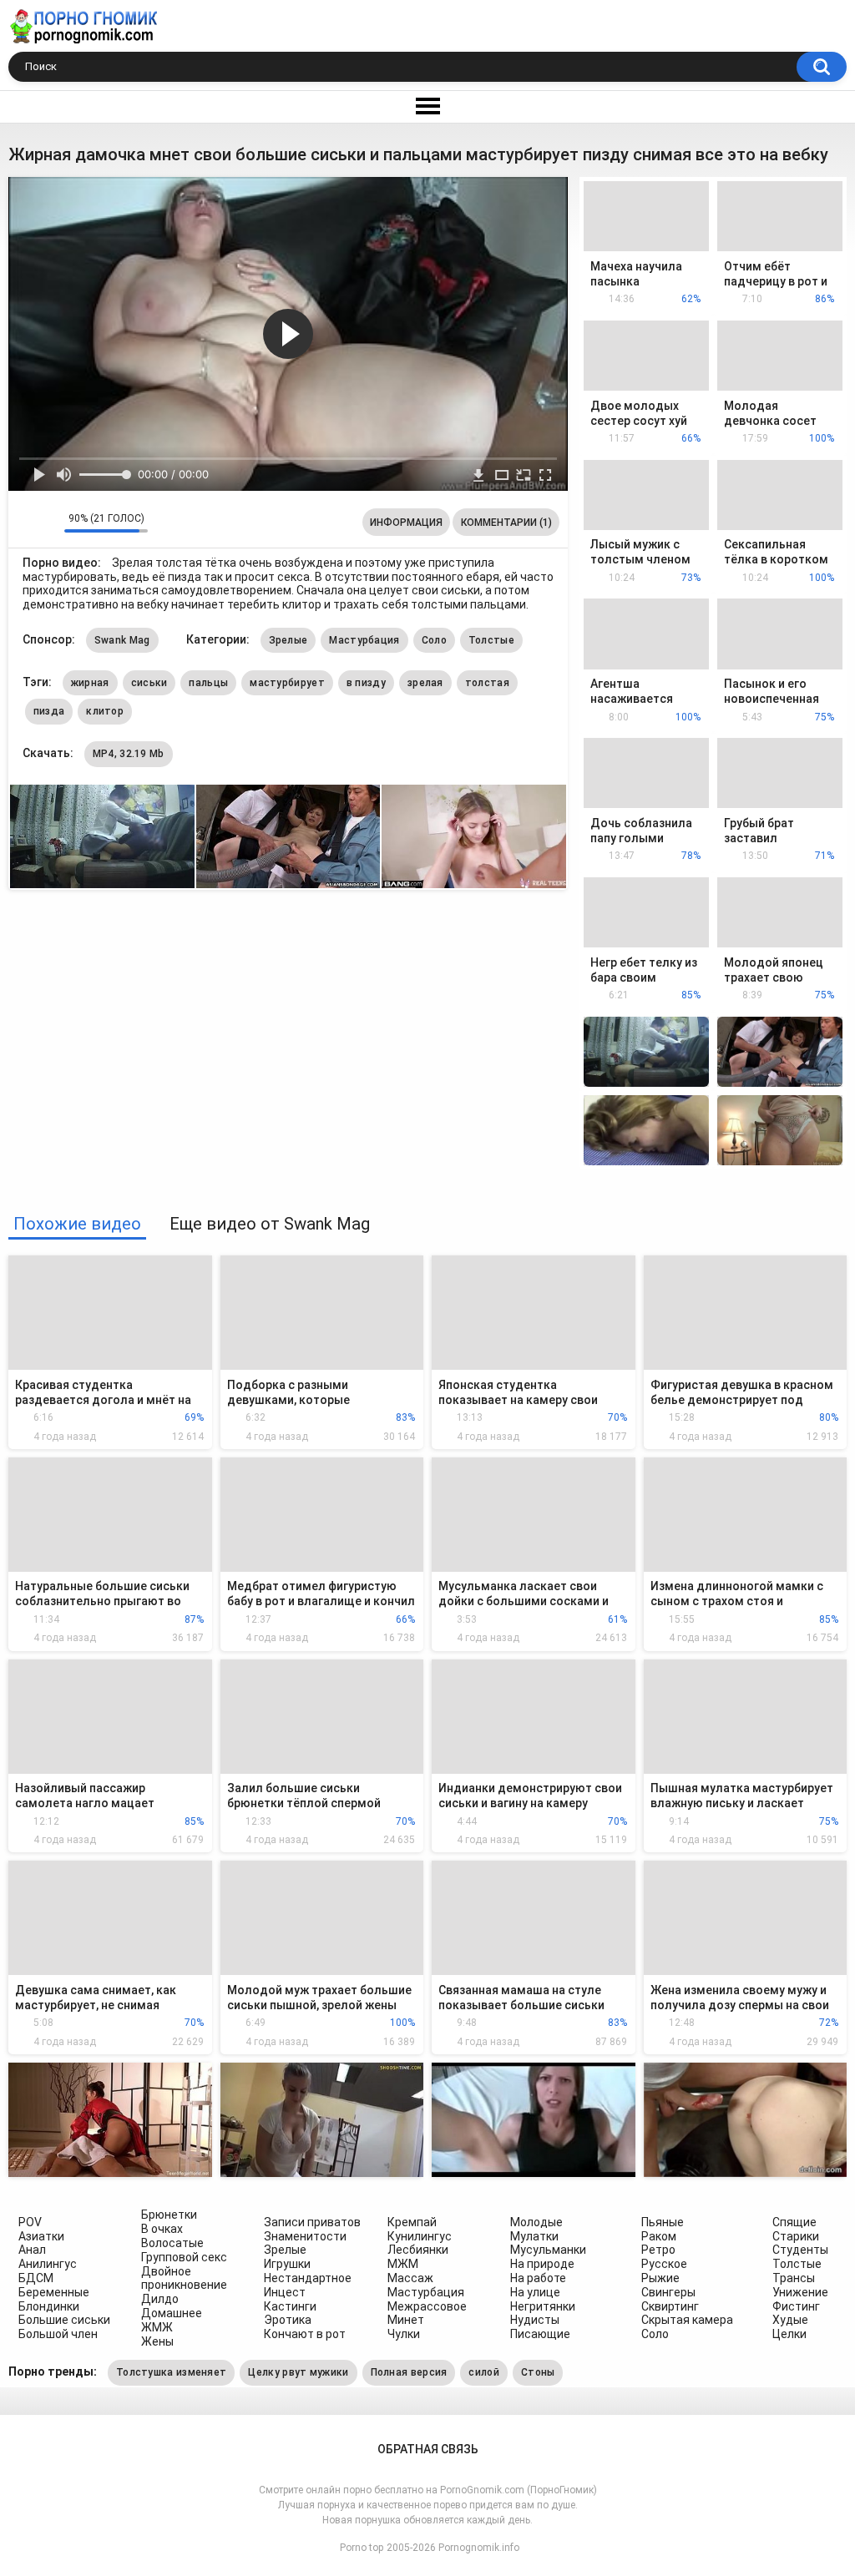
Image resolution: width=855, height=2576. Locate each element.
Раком (659, 2236)
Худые (790, 2320)
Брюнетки (169, 2215)
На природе (542, 2264)
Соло (434, 640)
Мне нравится (25, 523)
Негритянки (543, 2306)
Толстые (491, 640)
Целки (789, 2334)
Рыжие (660, 2278)
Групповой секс (184, 2257)
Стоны (538, 2372)
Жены (157, 2341)
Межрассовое (427, 2306)
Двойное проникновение (184, 2278)
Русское (664, 2264)
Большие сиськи (64, 2320)
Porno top (362, 2548)
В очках (162, 2229)
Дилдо (160, 2299)
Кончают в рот (305, 2334)
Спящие (794, 2222)
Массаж (410, 2278)
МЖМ (403, 2264)
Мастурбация (364, 640)
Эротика (288, 2320)
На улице (535, 2292)
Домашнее (172, 2313)
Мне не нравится (47, 523)
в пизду (366, 683)
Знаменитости (305, 2236)
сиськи (149, 683)
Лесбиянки (418, 2250)
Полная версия (409, 2372)
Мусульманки (548, 2250)
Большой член (58, 2334)
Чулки (404, 2334)
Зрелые (288, 640)
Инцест (285, 2292)
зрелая (425, 683)
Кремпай (412, 2222)
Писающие (540, 2334)
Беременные (54, 2292)
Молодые (536, 2222)
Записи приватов (312, 2222)
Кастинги (290, 2306)
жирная (90, 683)
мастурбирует (287, 683)
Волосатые (172, 2243)
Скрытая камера (687, 2320)
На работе (538, 2278)
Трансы (794, 2278)
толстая (487, 683)
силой (484, 2372)
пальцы (208, 683)
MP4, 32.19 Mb (129, 754)
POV (30, 2222)
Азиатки (41, 2236)
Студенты (800, 2250)
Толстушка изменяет (171, 2372)
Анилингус (48, 2264)
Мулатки (534, 2236)
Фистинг (796, 2306)
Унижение (800, 2292)
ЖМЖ (157, 2327)
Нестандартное (308, 2278)
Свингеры (668, 2292)
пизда (49, 711)
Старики (796, 2236)
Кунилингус (420, 2236)
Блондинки (49, 2306)
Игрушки (287, 2264)
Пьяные (663, 2222)
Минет (406, 2320)
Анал (32, 2250)
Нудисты (535, 2320)
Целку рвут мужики (298, 2372)
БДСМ (36, 2278)
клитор (105, 711)
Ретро (658, 2250)
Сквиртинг (670, 2306)
